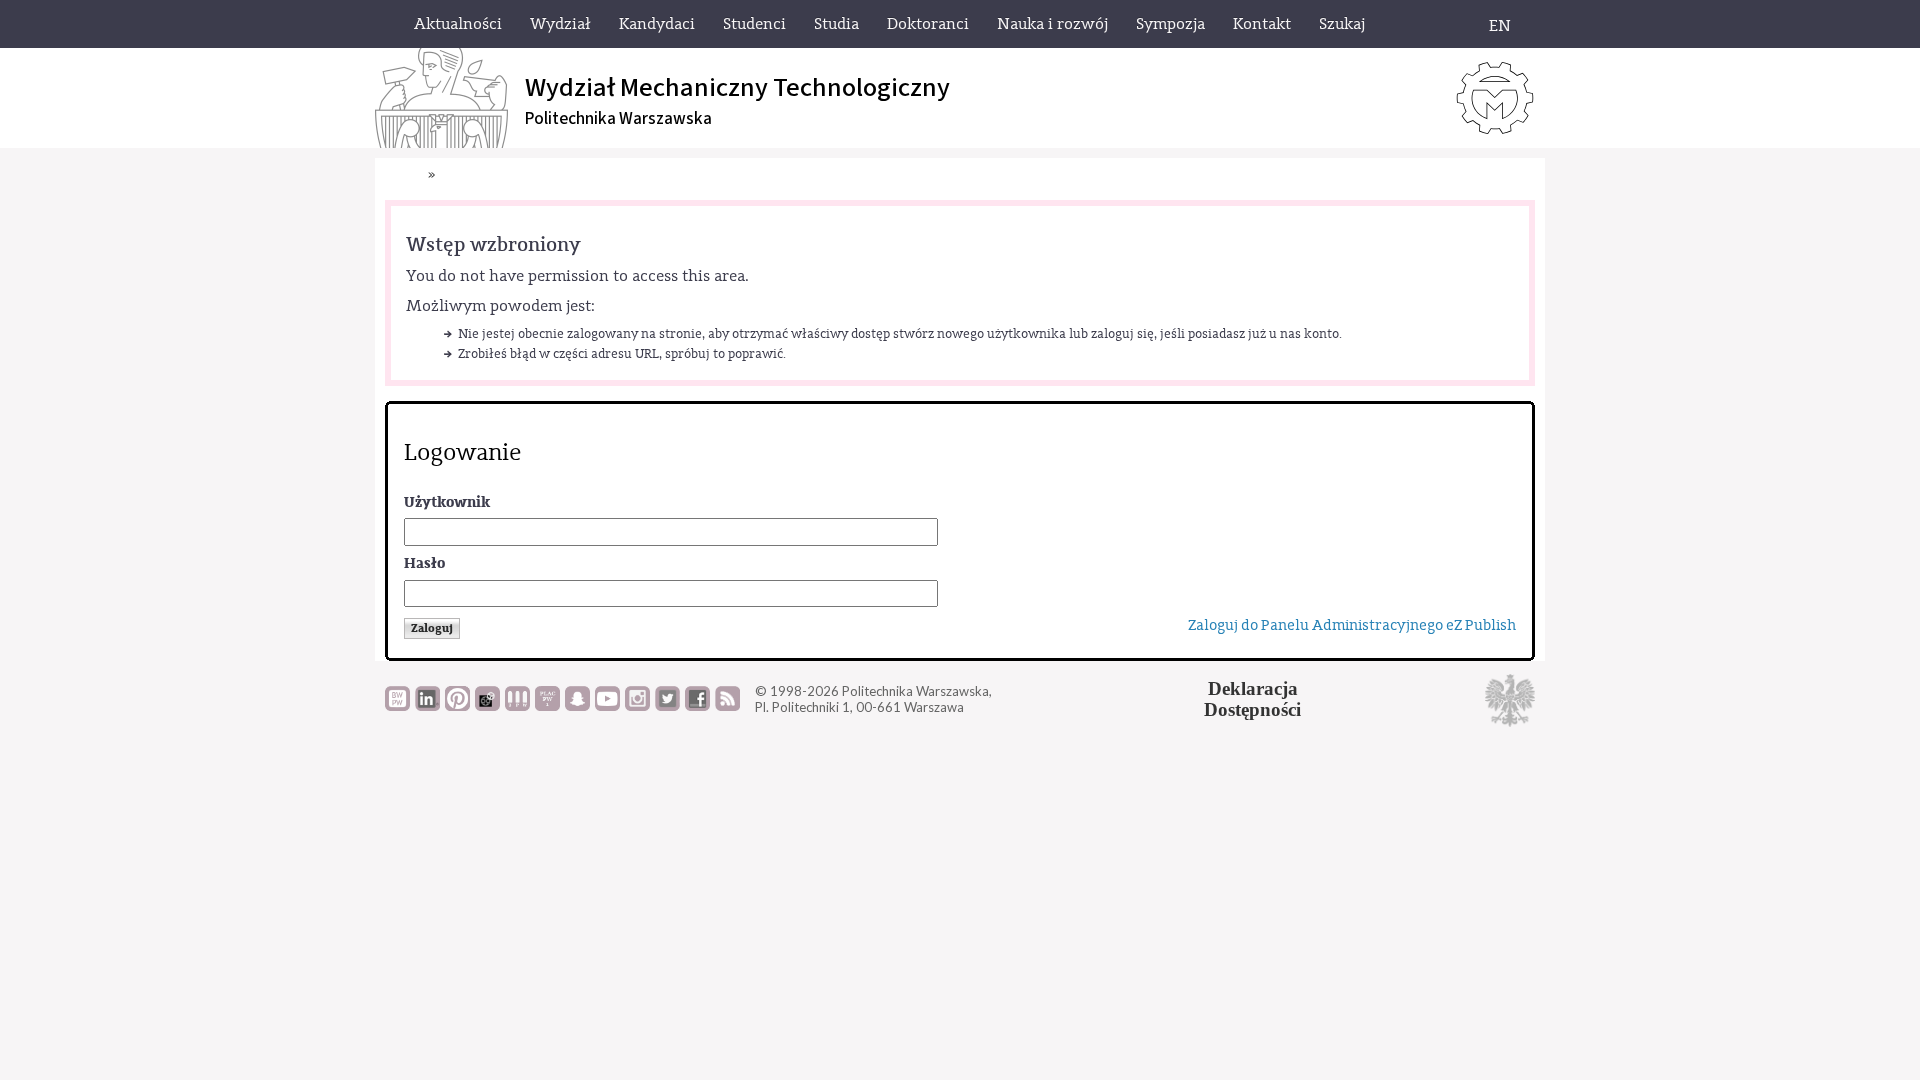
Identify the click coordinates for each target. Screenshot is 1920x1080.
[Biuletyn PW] (517, 706)
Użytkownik (447, 502)
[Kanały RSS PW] (727, 706)
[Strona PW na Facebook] (697, 706)
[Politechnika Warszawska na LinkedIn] (427, 706)
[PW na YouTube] (607, 706)
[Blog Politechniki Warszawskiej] (547, 706)
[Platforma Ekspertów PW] (487, 706)
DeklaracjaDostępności (1252, 699)
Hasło (424, 563)
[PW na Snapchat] (577, 706)
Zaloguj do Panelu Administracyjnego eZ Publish (1352, 625)
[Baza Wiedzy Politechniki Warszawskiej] (397, 706)
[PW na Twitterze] (667, 706)
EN (1500, 26)
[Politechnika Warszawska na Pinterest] (457, 706)
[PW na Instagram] (637, 706)
